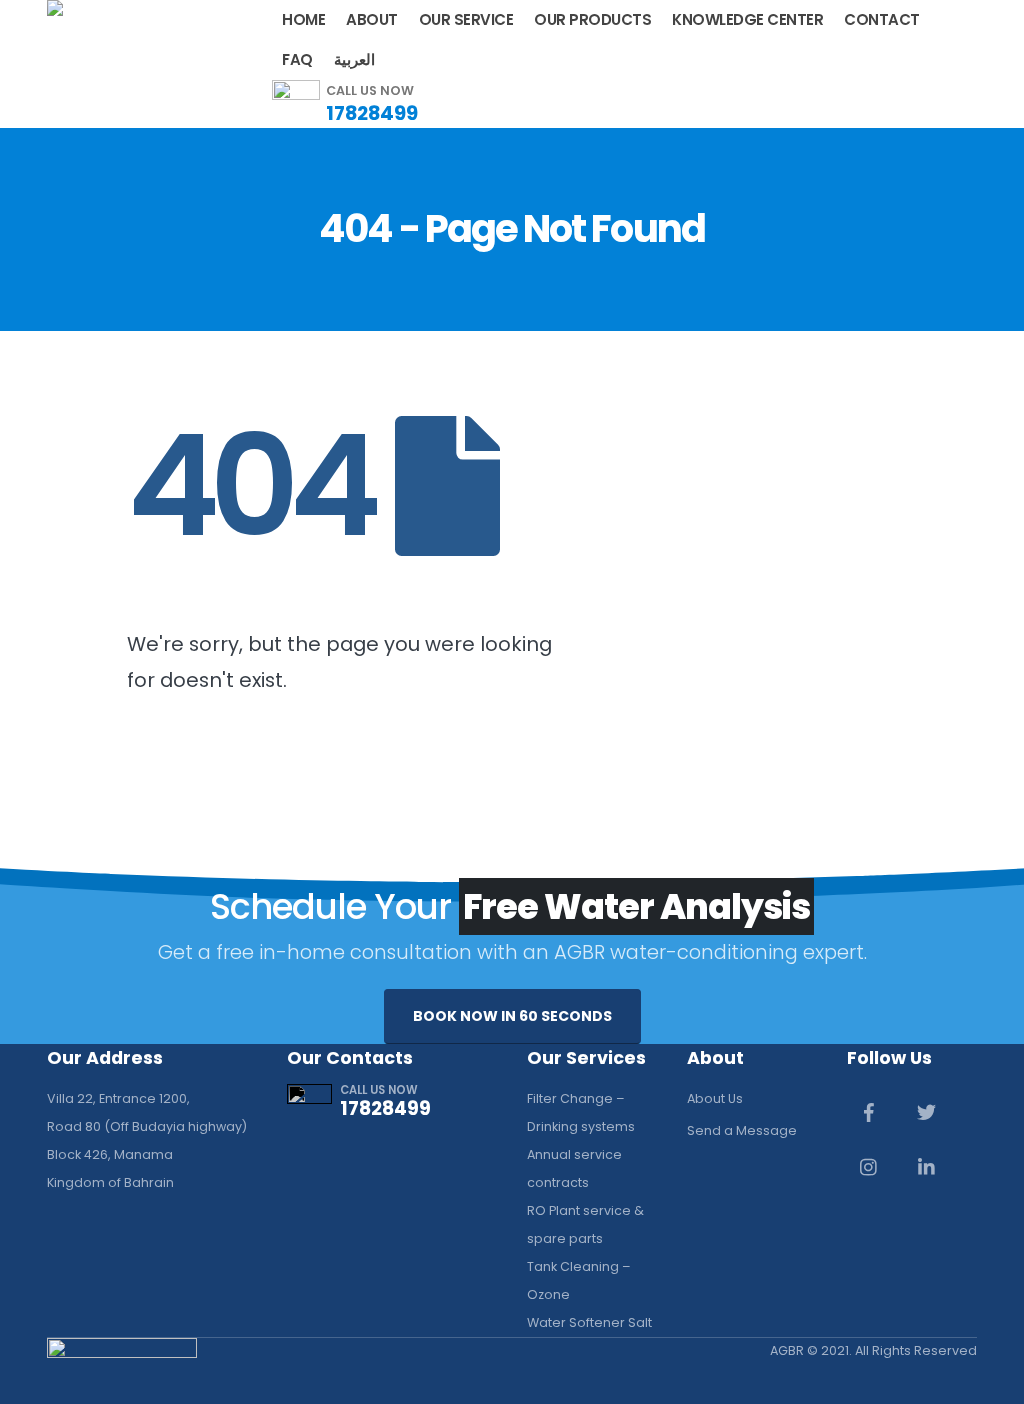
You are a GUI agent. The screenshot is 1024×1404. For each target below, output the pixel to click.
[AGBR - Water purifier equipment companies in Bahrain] (73, 37)
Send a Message (742, 1130)
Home (303, 19)
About (372, 19)
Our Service (466, 19)
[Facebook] (869, 1112)
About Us (715, 1098)
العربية (354, 59)
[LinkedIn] (927, 1167)
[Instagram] (869, 1167)
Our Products (592, 19)
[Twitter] (927, 1112)
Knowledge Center (747, 19)
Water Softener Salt (589, 1322)
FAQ (297, 59)
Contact (882, 19)
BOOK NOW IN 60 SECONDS (512, 1016)
